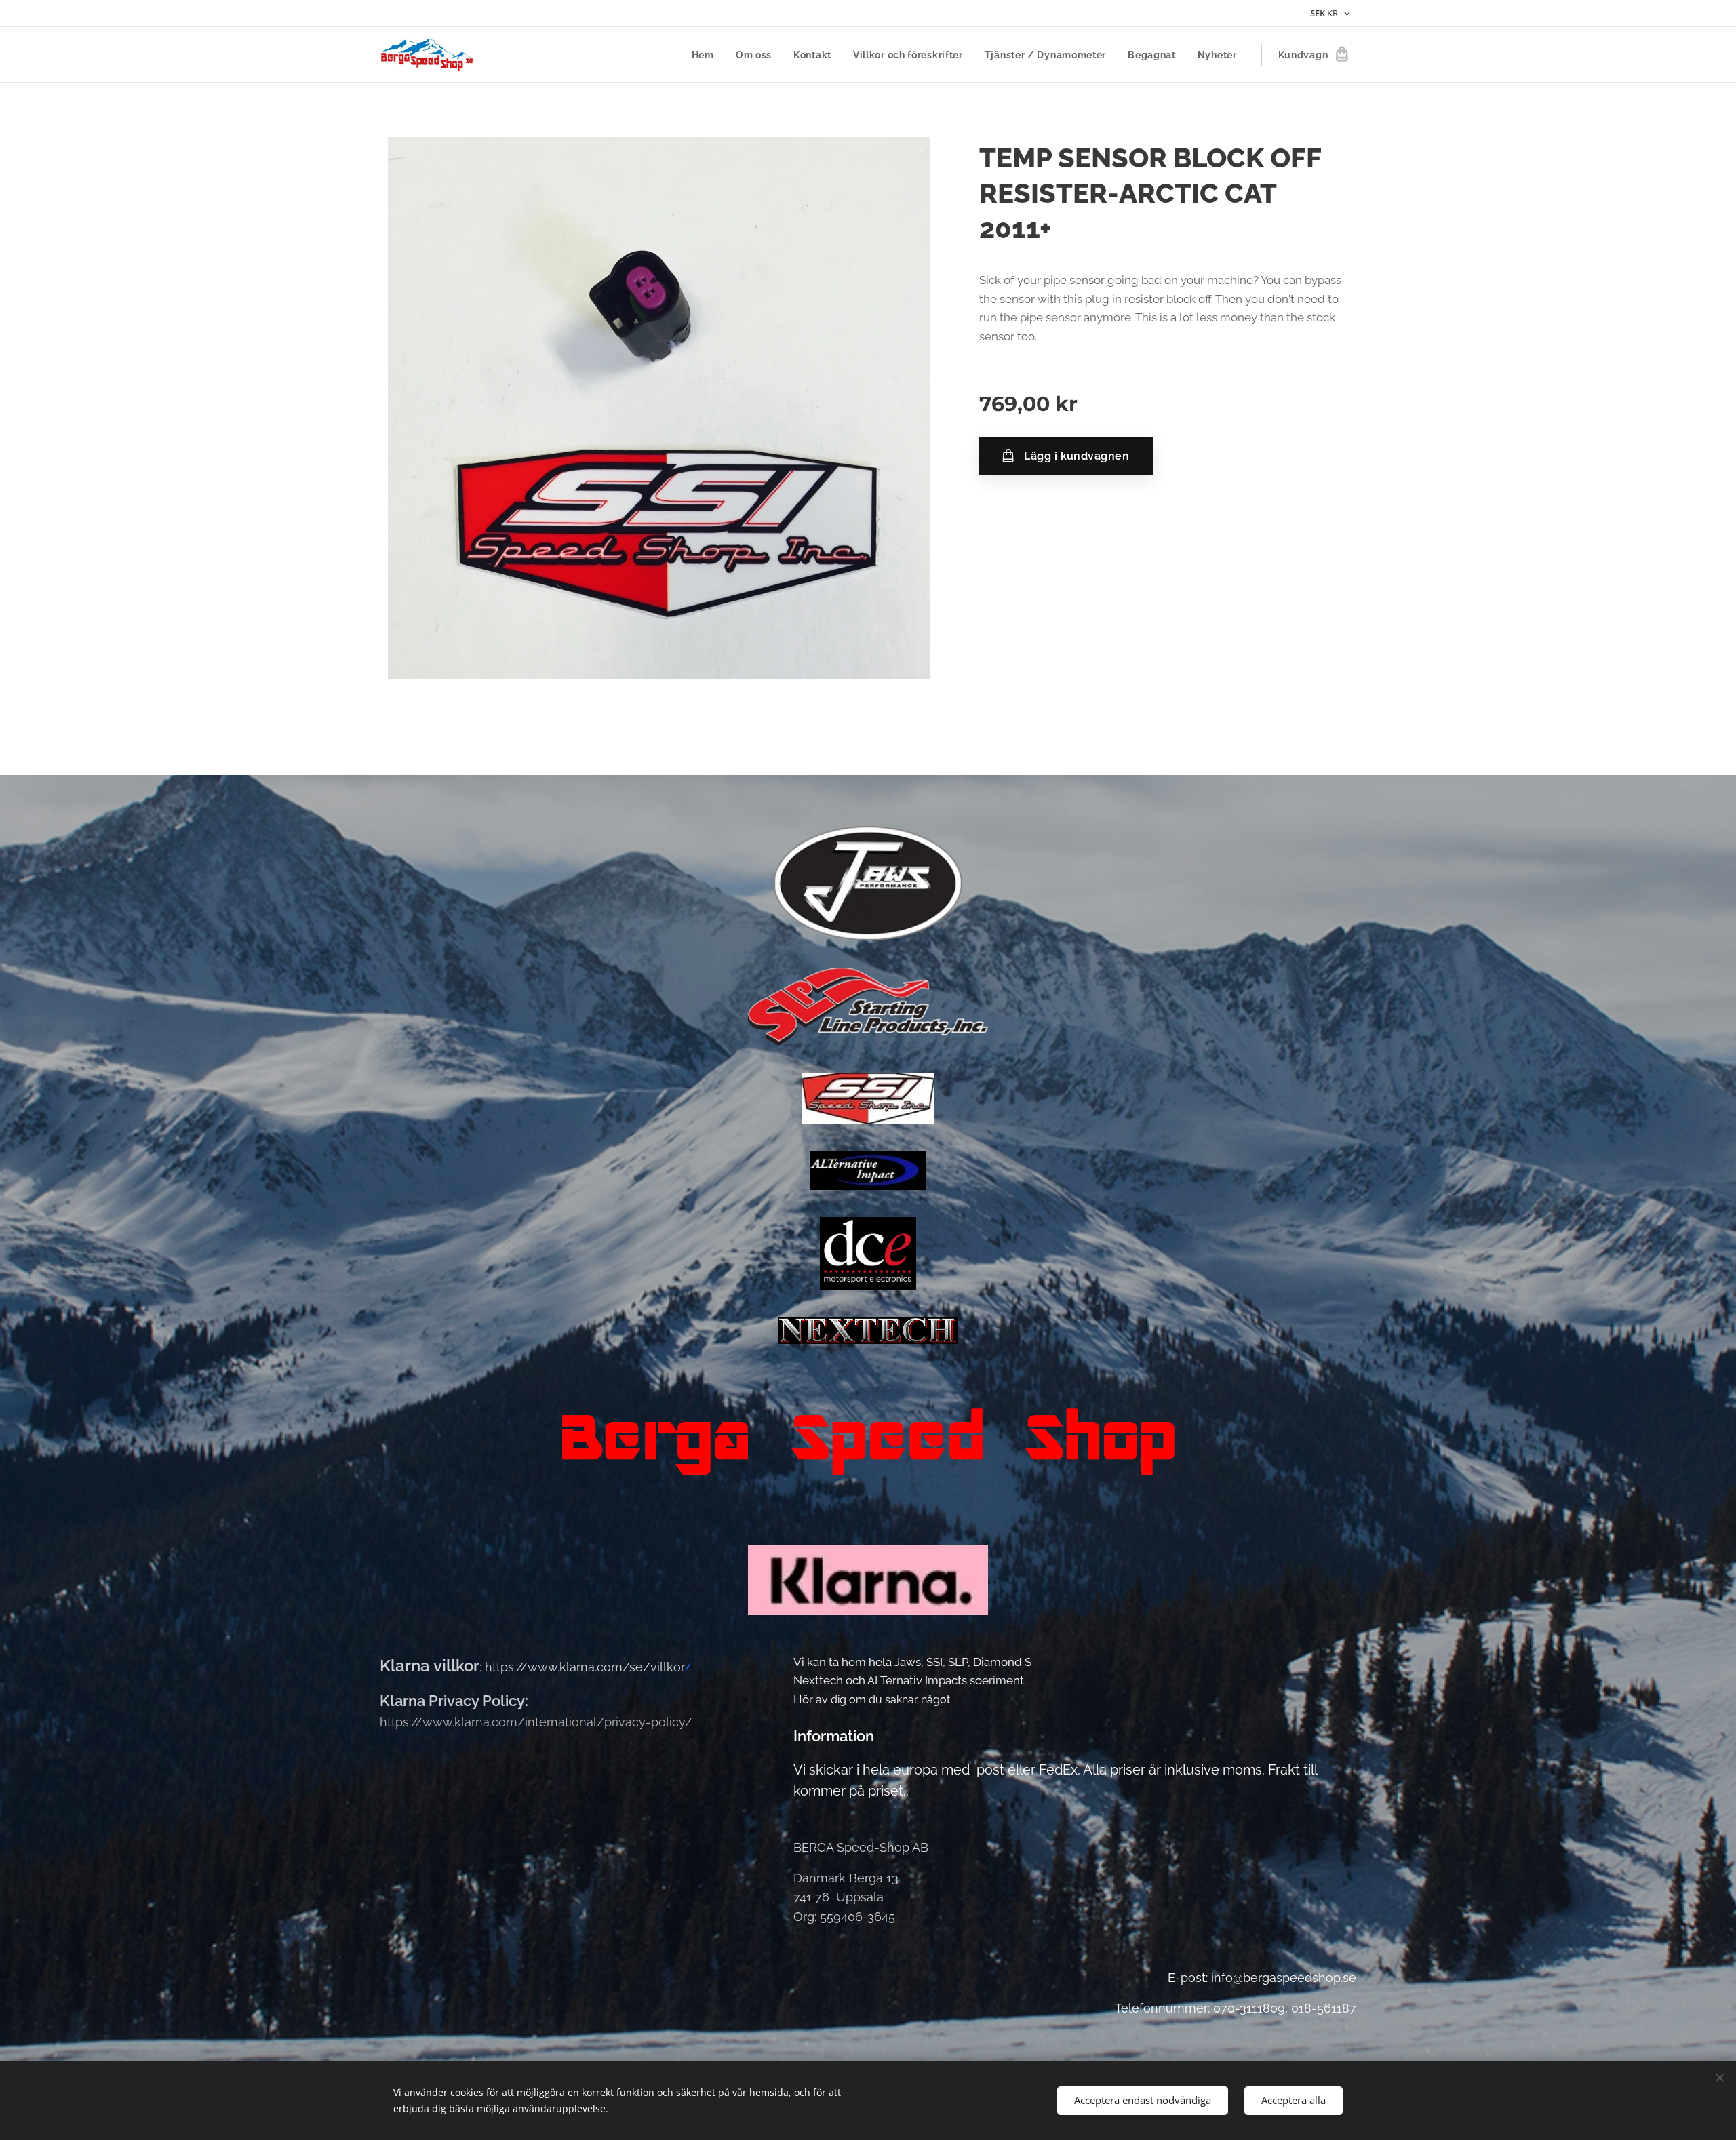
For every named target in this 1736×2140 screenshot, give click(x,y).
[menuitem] (707, 55)
